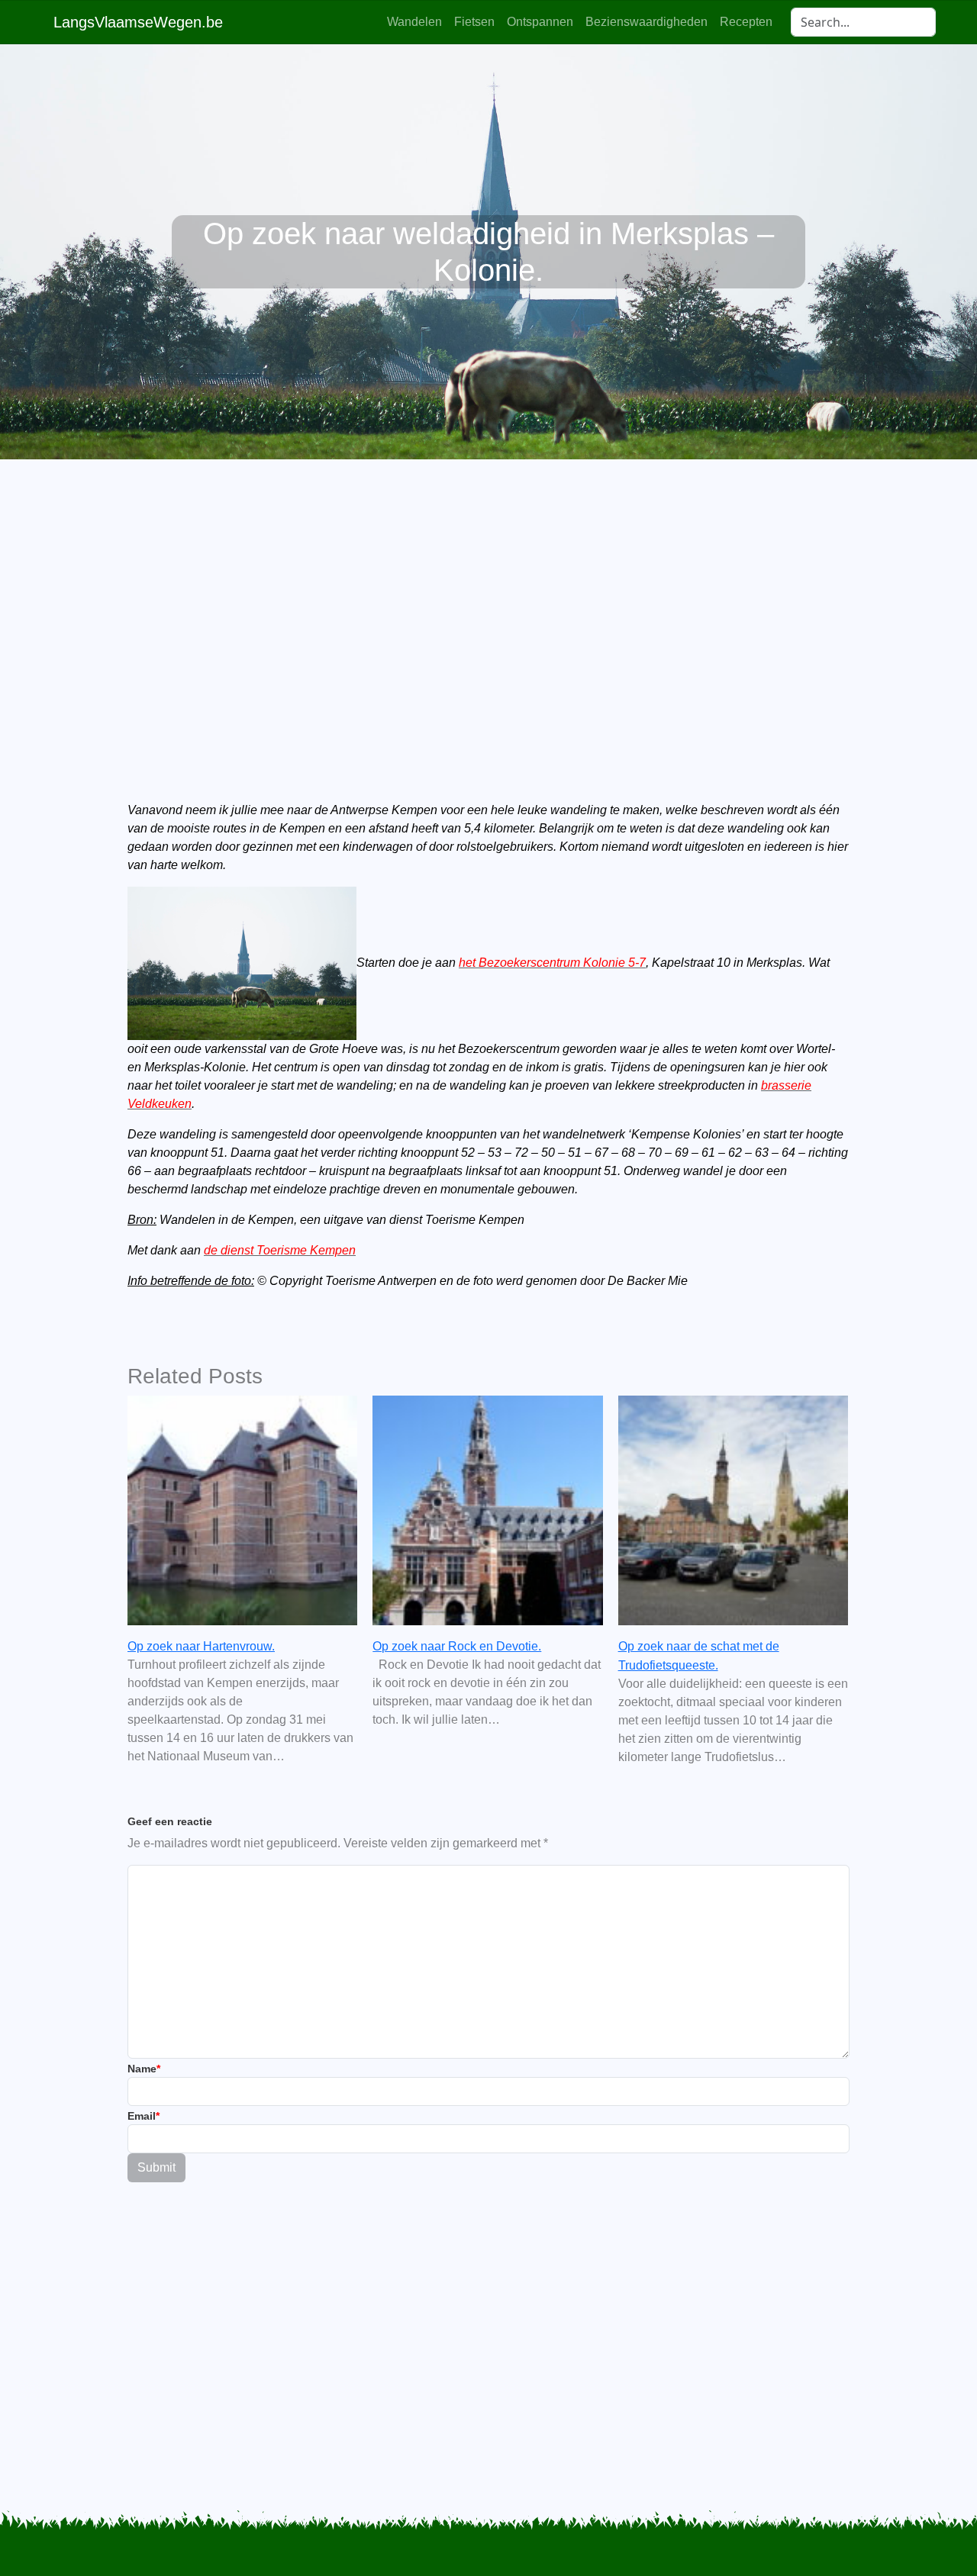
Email (143, 2116)
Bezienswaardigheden (646, 22)
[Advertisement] (488, 604)
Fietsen (474, 22)
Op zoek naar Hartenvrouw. (201, 1646)
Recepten (746, 22)
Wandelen (414, 22)
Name (144, 2069)
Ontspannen (540, 22)
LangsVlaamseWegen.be (138, 22)
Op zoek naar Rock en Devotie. (457, 1646)
